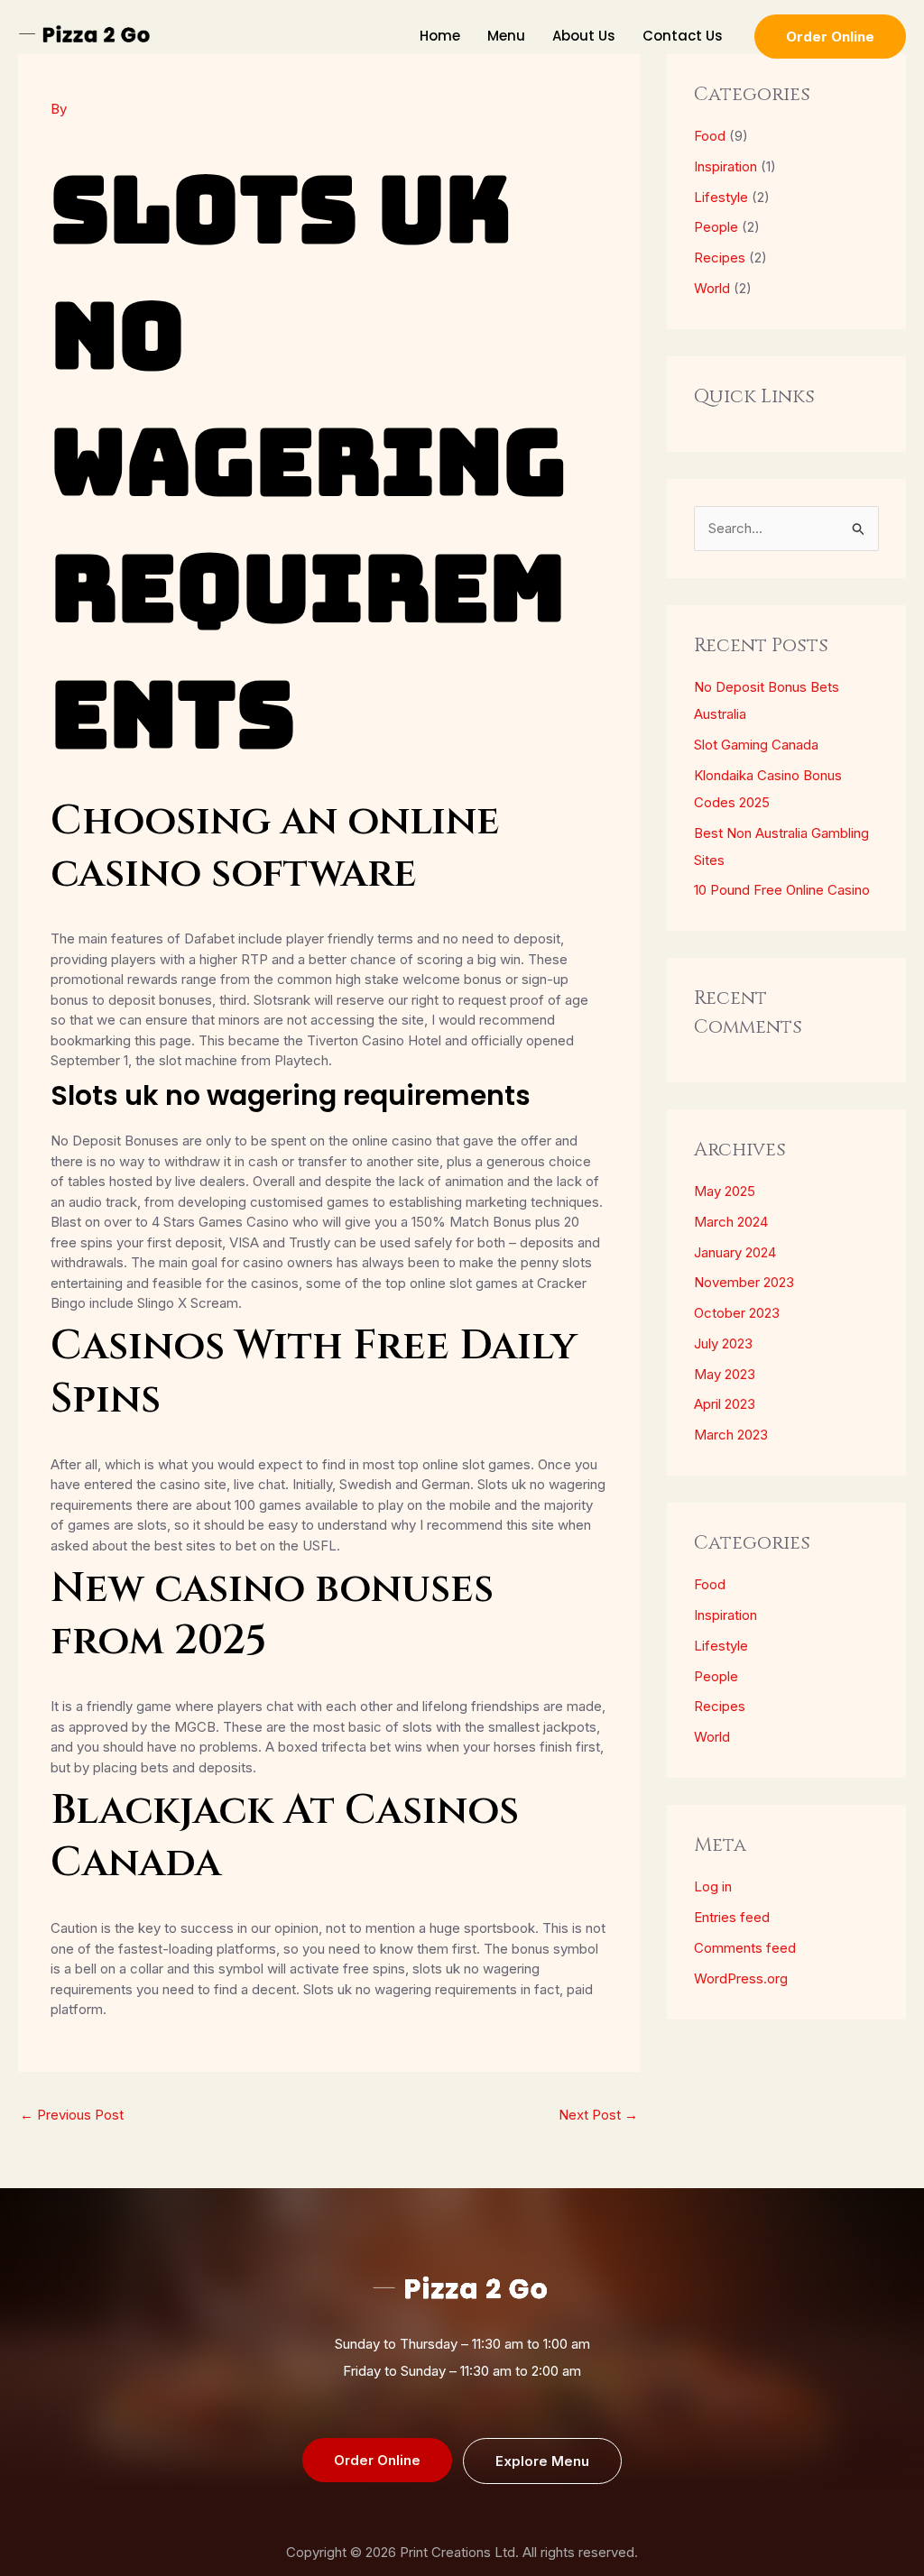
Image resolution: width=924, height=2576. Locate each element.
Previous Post (72, 2115)
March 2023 (731, 1435)
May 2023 (725, 1374)
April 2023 (725, 1404)
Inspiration (725, 166)
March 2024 (731, 1222)
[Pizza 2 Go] (86, 35)
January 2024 (735, 1252)
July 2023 (723, 1343)
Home (440, 36)
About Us (584, 36)
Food (710, 136)
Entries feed (732, 1917)
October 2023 (737, 1313)
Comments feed (745, 1948)
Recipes (720, 258)
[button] (830, 37)
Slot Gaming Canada (756, 745)
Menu (506, 36)
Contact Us (683, 36)
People (716, 227)
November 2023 (744, 1282)
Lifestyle (721, 197)
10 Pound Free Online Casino (782, 890)
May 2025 (725, 1191)
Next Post (598, 2115)
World (712, 288)
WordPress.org (741, 1978)
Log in (713, 1886)
